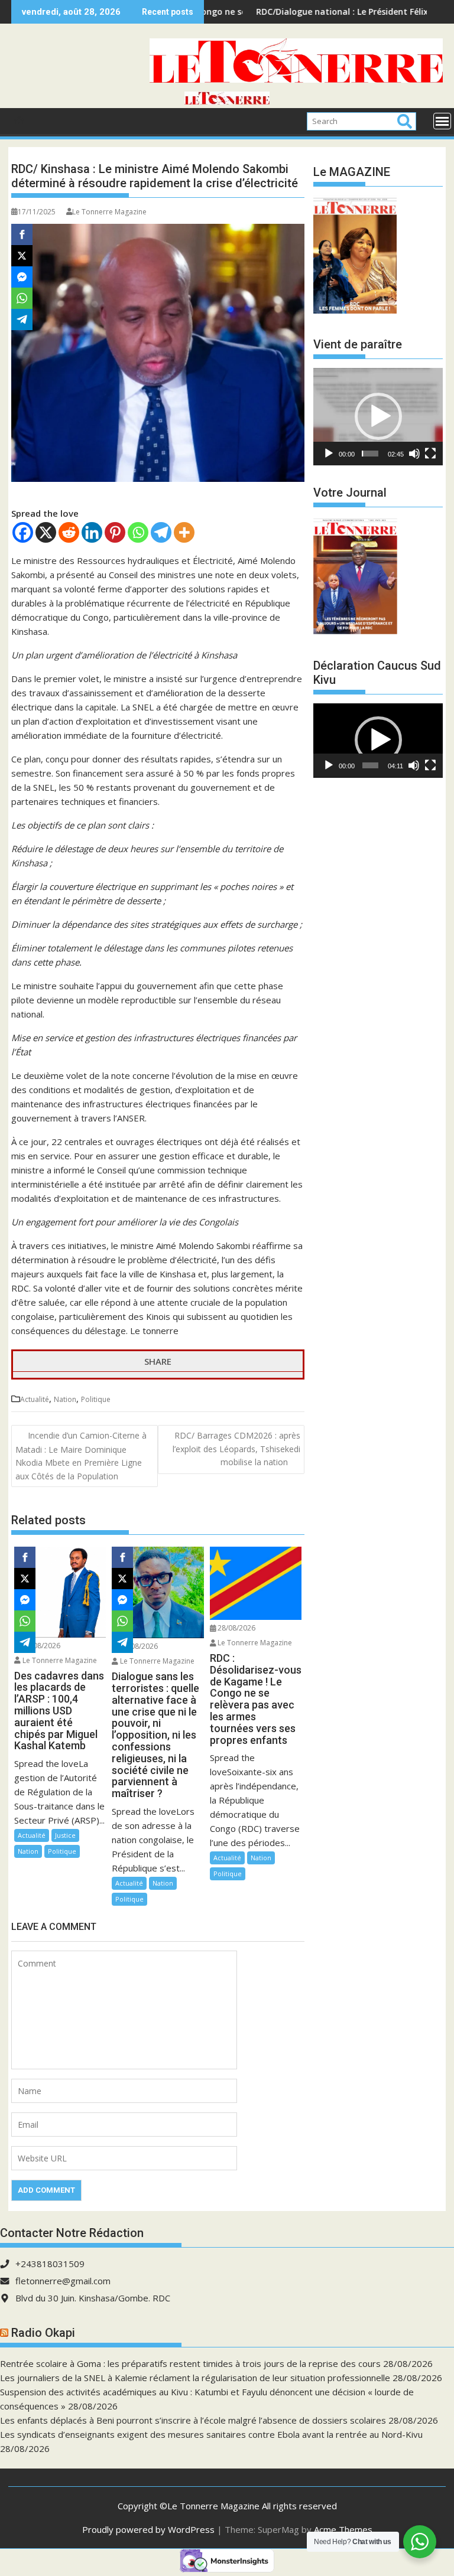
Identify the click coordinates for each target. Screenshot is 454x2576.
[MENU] (442, 121)
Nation (65, 1399)
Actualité (35, 1399)
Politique (96, 1399)
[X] (46, 532)
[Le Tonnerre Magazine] (227, 101)
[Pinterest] (115, 532)
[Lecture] (329, 454)
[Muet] (414, 454)
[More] (184, 532)
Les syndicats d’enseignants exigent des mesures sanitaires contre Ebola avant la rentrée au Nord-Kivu (211, 2434)
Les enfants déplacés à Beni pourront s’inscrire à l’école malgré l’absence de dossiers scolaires (193, 2420)
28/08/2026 (40, 1646)
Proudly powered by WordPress (148, 2529)
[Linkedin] (92, 532)
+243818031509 (50, 2264)
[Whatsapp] (138, 532)
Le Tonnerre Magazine (109, 212)
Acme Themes (343, 2529)
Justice (65, 1835)
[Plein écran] (430, 454)
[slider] (370, 454)
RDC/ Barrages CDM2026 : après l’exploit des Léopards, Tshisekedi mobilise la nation (236, 1449)
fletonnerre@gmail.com (63, 2281)
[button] (378, 416)
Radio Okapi (43, 2333)
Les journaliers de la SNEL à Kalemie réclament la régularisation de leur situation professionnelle (195, 2378)
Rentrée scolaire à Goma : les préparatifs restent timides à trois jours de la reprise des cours (190, 2363)
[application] (378, 416)
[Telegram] (161, 532)
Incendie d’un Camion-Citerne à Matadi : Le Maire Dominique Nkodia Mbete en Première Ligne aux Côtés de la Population (81, 1455)
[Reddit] (69, 532)
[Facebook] (23, 532)
